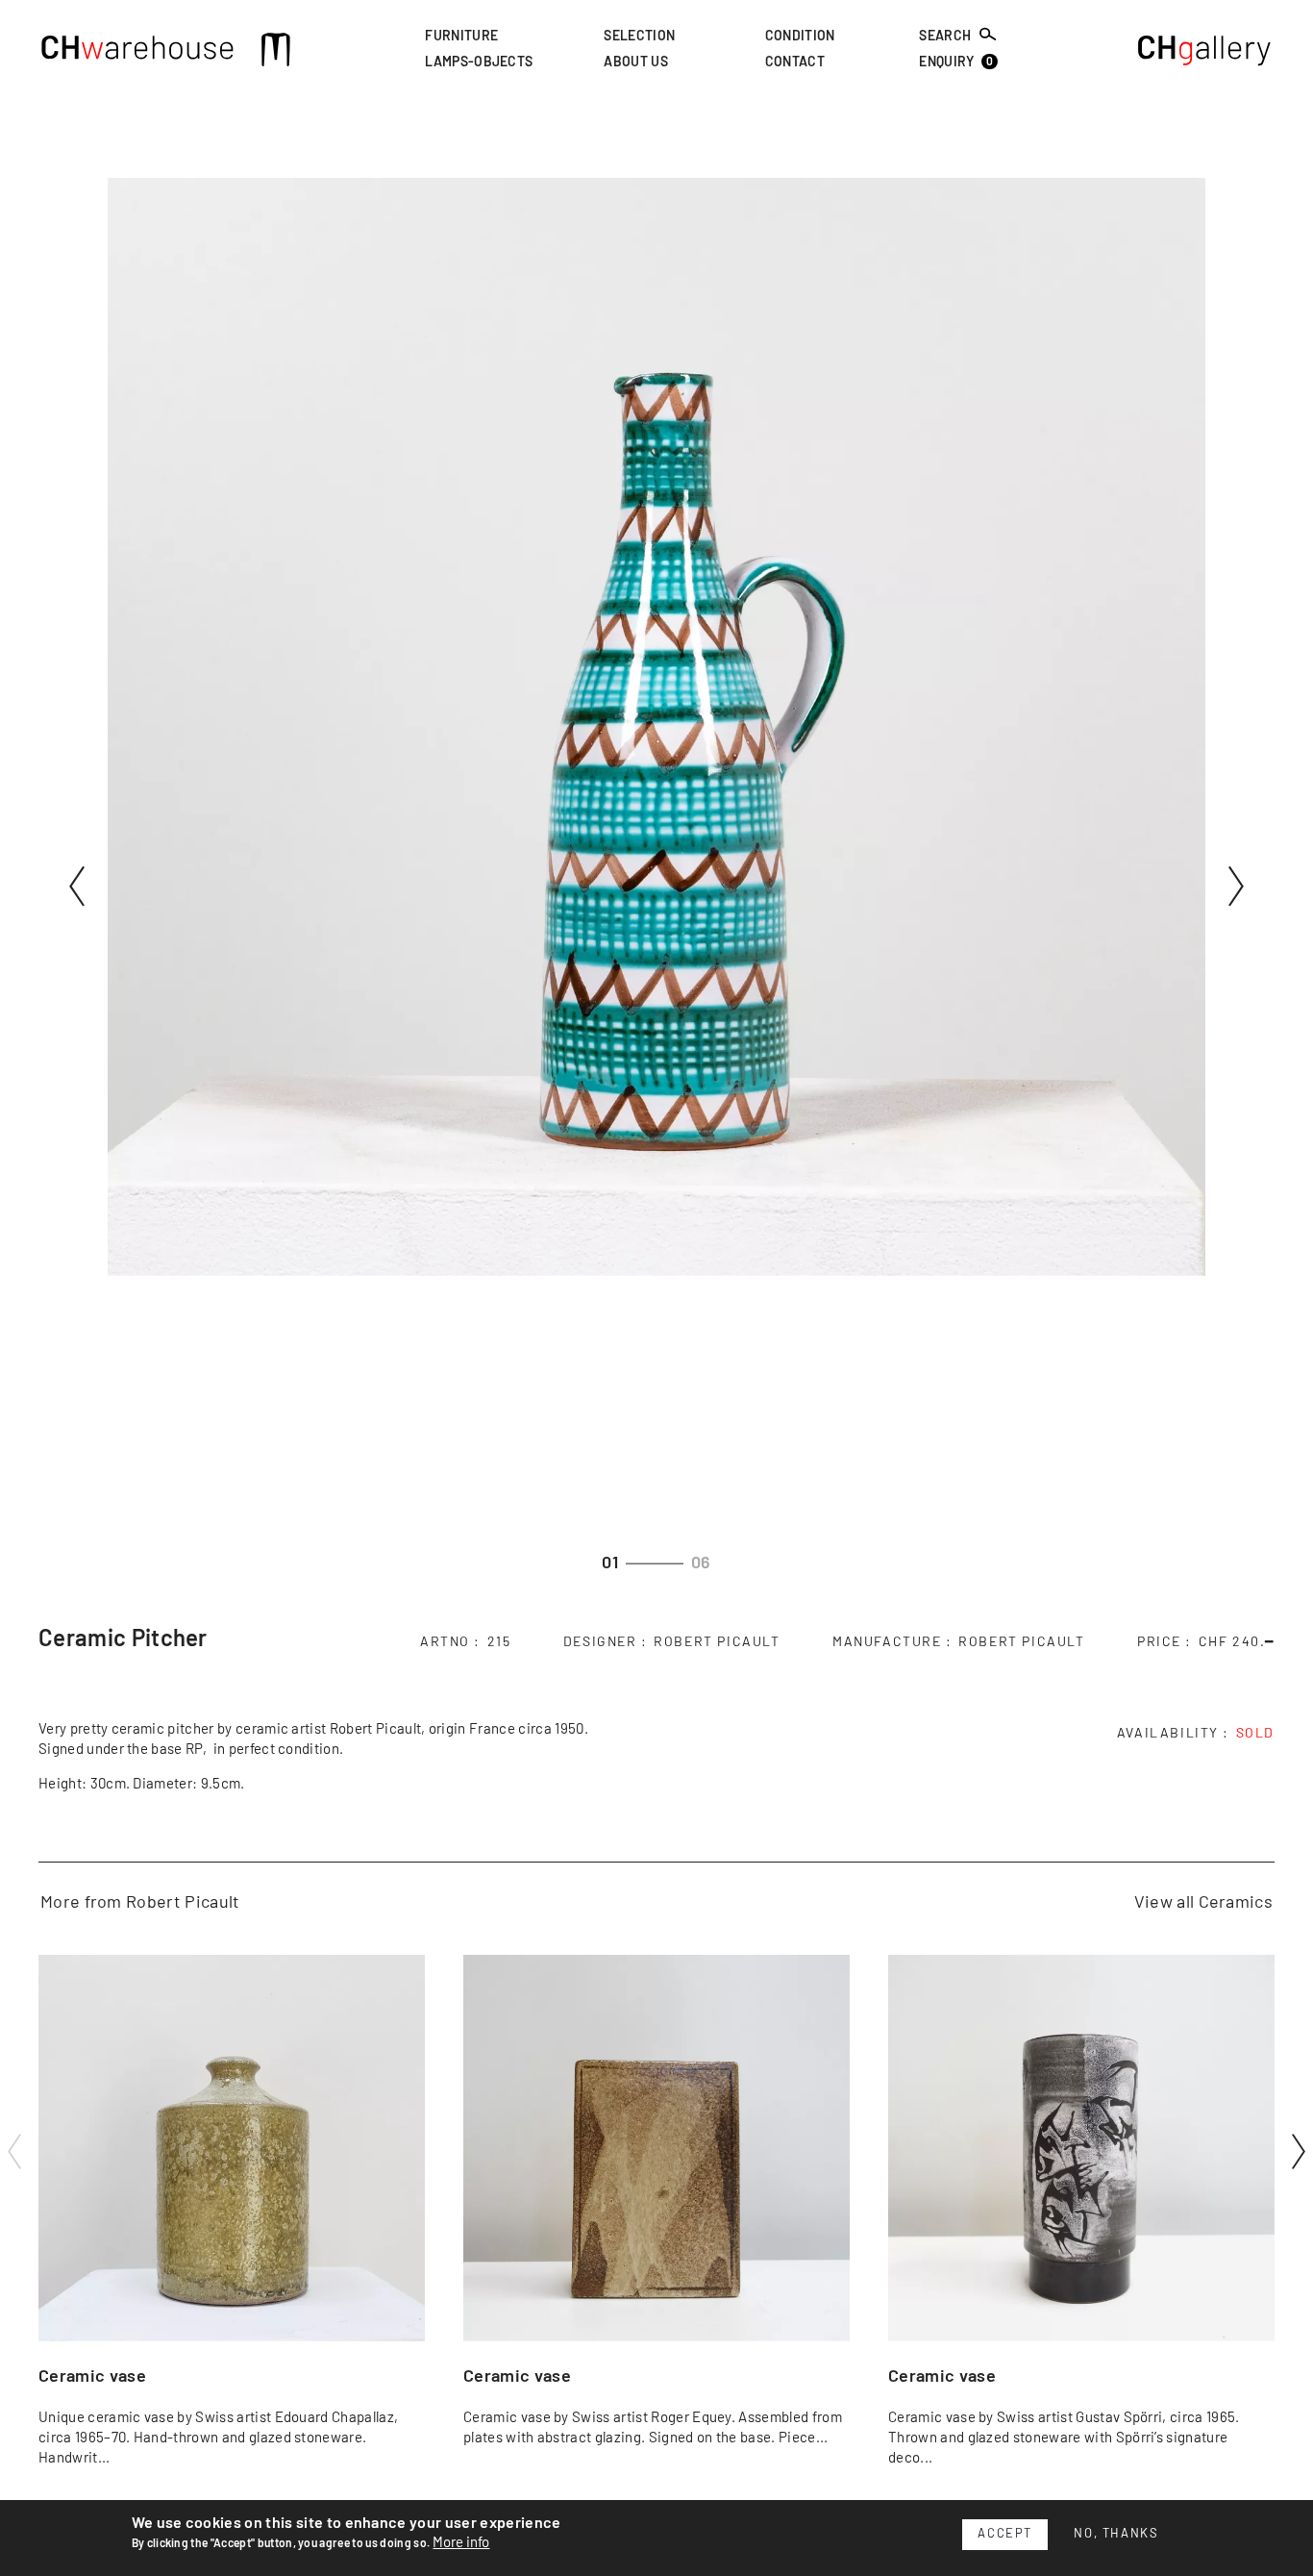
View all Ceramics (1203, 1903)
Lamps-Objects (479, 63)
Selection (639, 37)
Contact (795, 63)
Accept (1005, 2534)
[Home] (138, 53)
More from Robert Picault (140, 1903)
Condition (800, 37)
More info (461, 2543)
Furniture (461, 37)
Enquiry (956, 63)
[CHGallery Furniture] (1205, 53)
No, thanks (1116, 2534)
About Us (636, 63)
